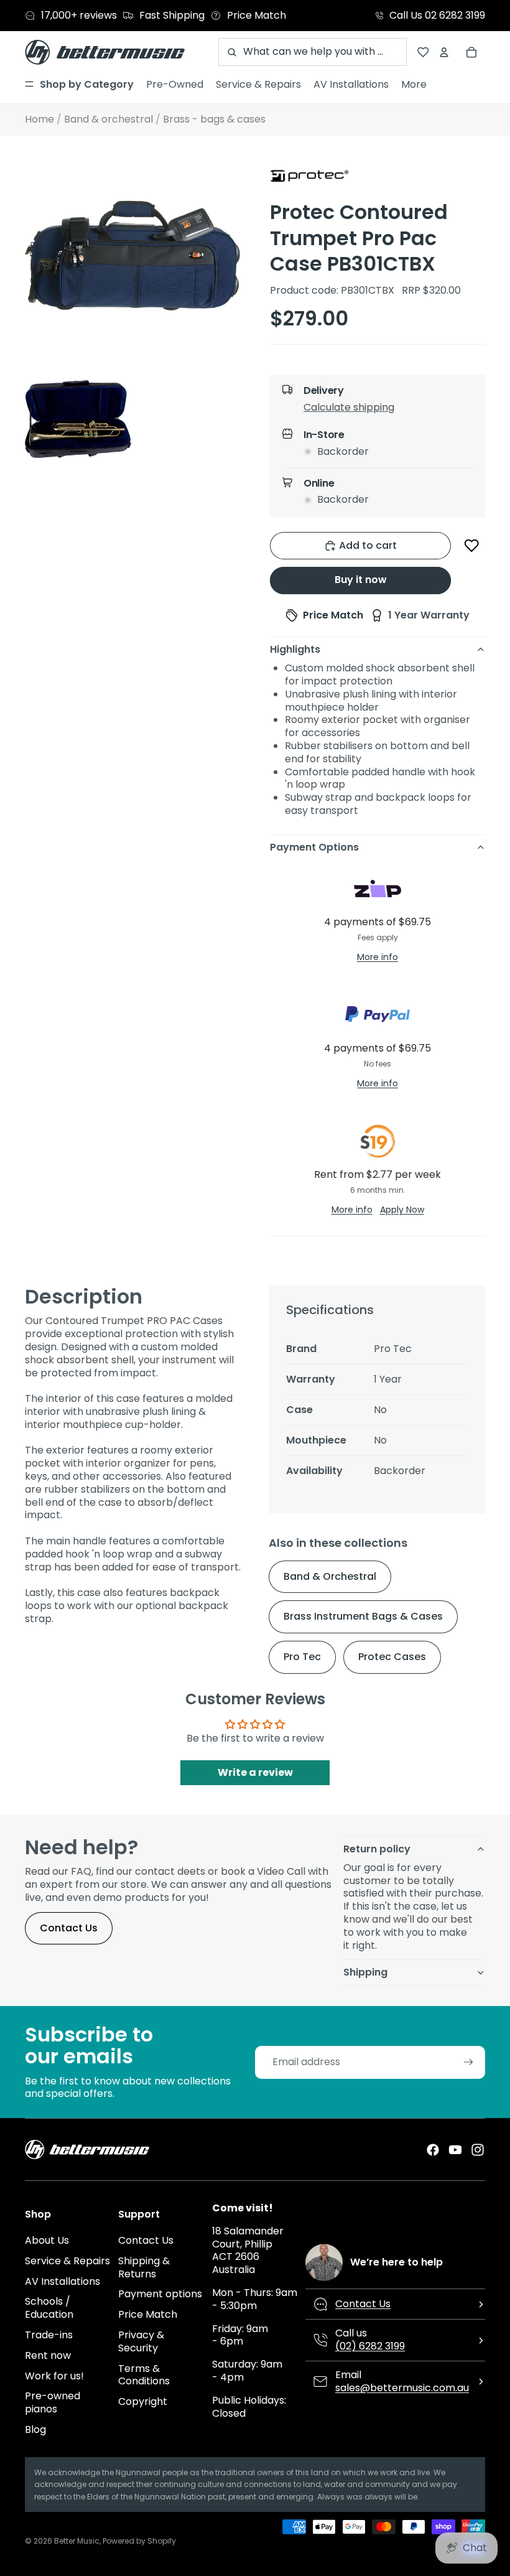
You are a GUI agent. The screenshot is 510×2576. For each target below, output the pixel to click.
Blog (35, 2429)
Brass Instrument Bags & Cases (363, 1616)
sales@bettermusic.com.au (402, 2388)
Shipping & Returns (144, 2267)
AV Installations (63, 2281)
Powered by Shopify (139, 2541)
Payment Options (314, 847)
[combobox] (313, 52)
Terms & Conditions (144, 2375)
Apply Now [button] (402, 1210)
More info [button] (378, 957)
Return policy (377, 1849)
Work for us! (54, 2376)
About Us (47, 2240)
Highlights (295, 649)
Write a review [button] (255, 1772)
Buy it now (361, 580)
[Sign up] (469, 2062)
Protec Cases (392, 1657)
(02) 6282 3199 (370, 2346)
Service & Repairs (67, 2261)
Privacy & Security (141, 2341)
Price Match (148, 2314)
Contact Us (69, 1928)
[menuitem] (79, 85)
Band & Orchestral (330, 1576)
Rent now (48, 2355)
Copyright (143, 2401)
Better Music (77, 2541)
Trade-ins (49, 2335)
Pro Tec (302, 1657)
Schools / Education (49, 2308)
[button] (388, 410)
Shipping (365, 1972)
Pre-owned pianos (53, 2402)
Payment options (160, 2294)
